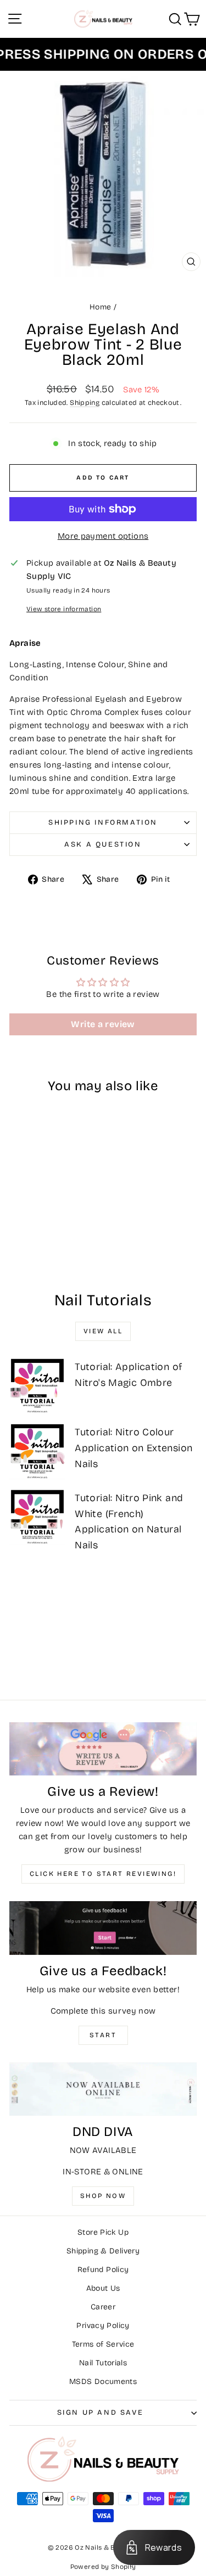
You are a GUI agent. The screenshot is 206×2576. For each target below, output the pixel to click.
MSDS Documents (103, 2381)
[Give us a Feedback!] (103, 1928)
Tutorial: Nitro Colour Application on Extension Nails (133, 1448)
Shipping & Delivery (103, 2251)
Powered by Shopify (103, 2567)
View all (103, 1331)
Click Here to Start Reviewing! (103, 1874)
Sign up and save (101, 2412)
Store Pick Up (103, 2232)
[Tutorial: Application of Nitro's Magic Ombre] (37, 1385)
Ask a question (103, 844)
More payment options (103, 536)
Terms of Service (103, 2344)
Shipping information (103, 822)
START (103, 2035)
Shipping (85, 402)
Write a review (103, 1024)
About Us (103, 2288)
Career (103, 2307)
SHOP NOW (103, 2196)
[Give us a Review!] (103, 1749)
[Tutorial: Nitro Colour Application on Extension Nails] (37, 1451)
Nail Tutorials (103, 2363)
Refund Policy (103, 2270)
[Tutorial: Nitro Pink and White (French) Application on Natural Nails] (37, 1517)
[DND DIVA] (103, 2089)
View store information (64, 609)
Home (101, 307)
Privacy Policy (103, 2326)
